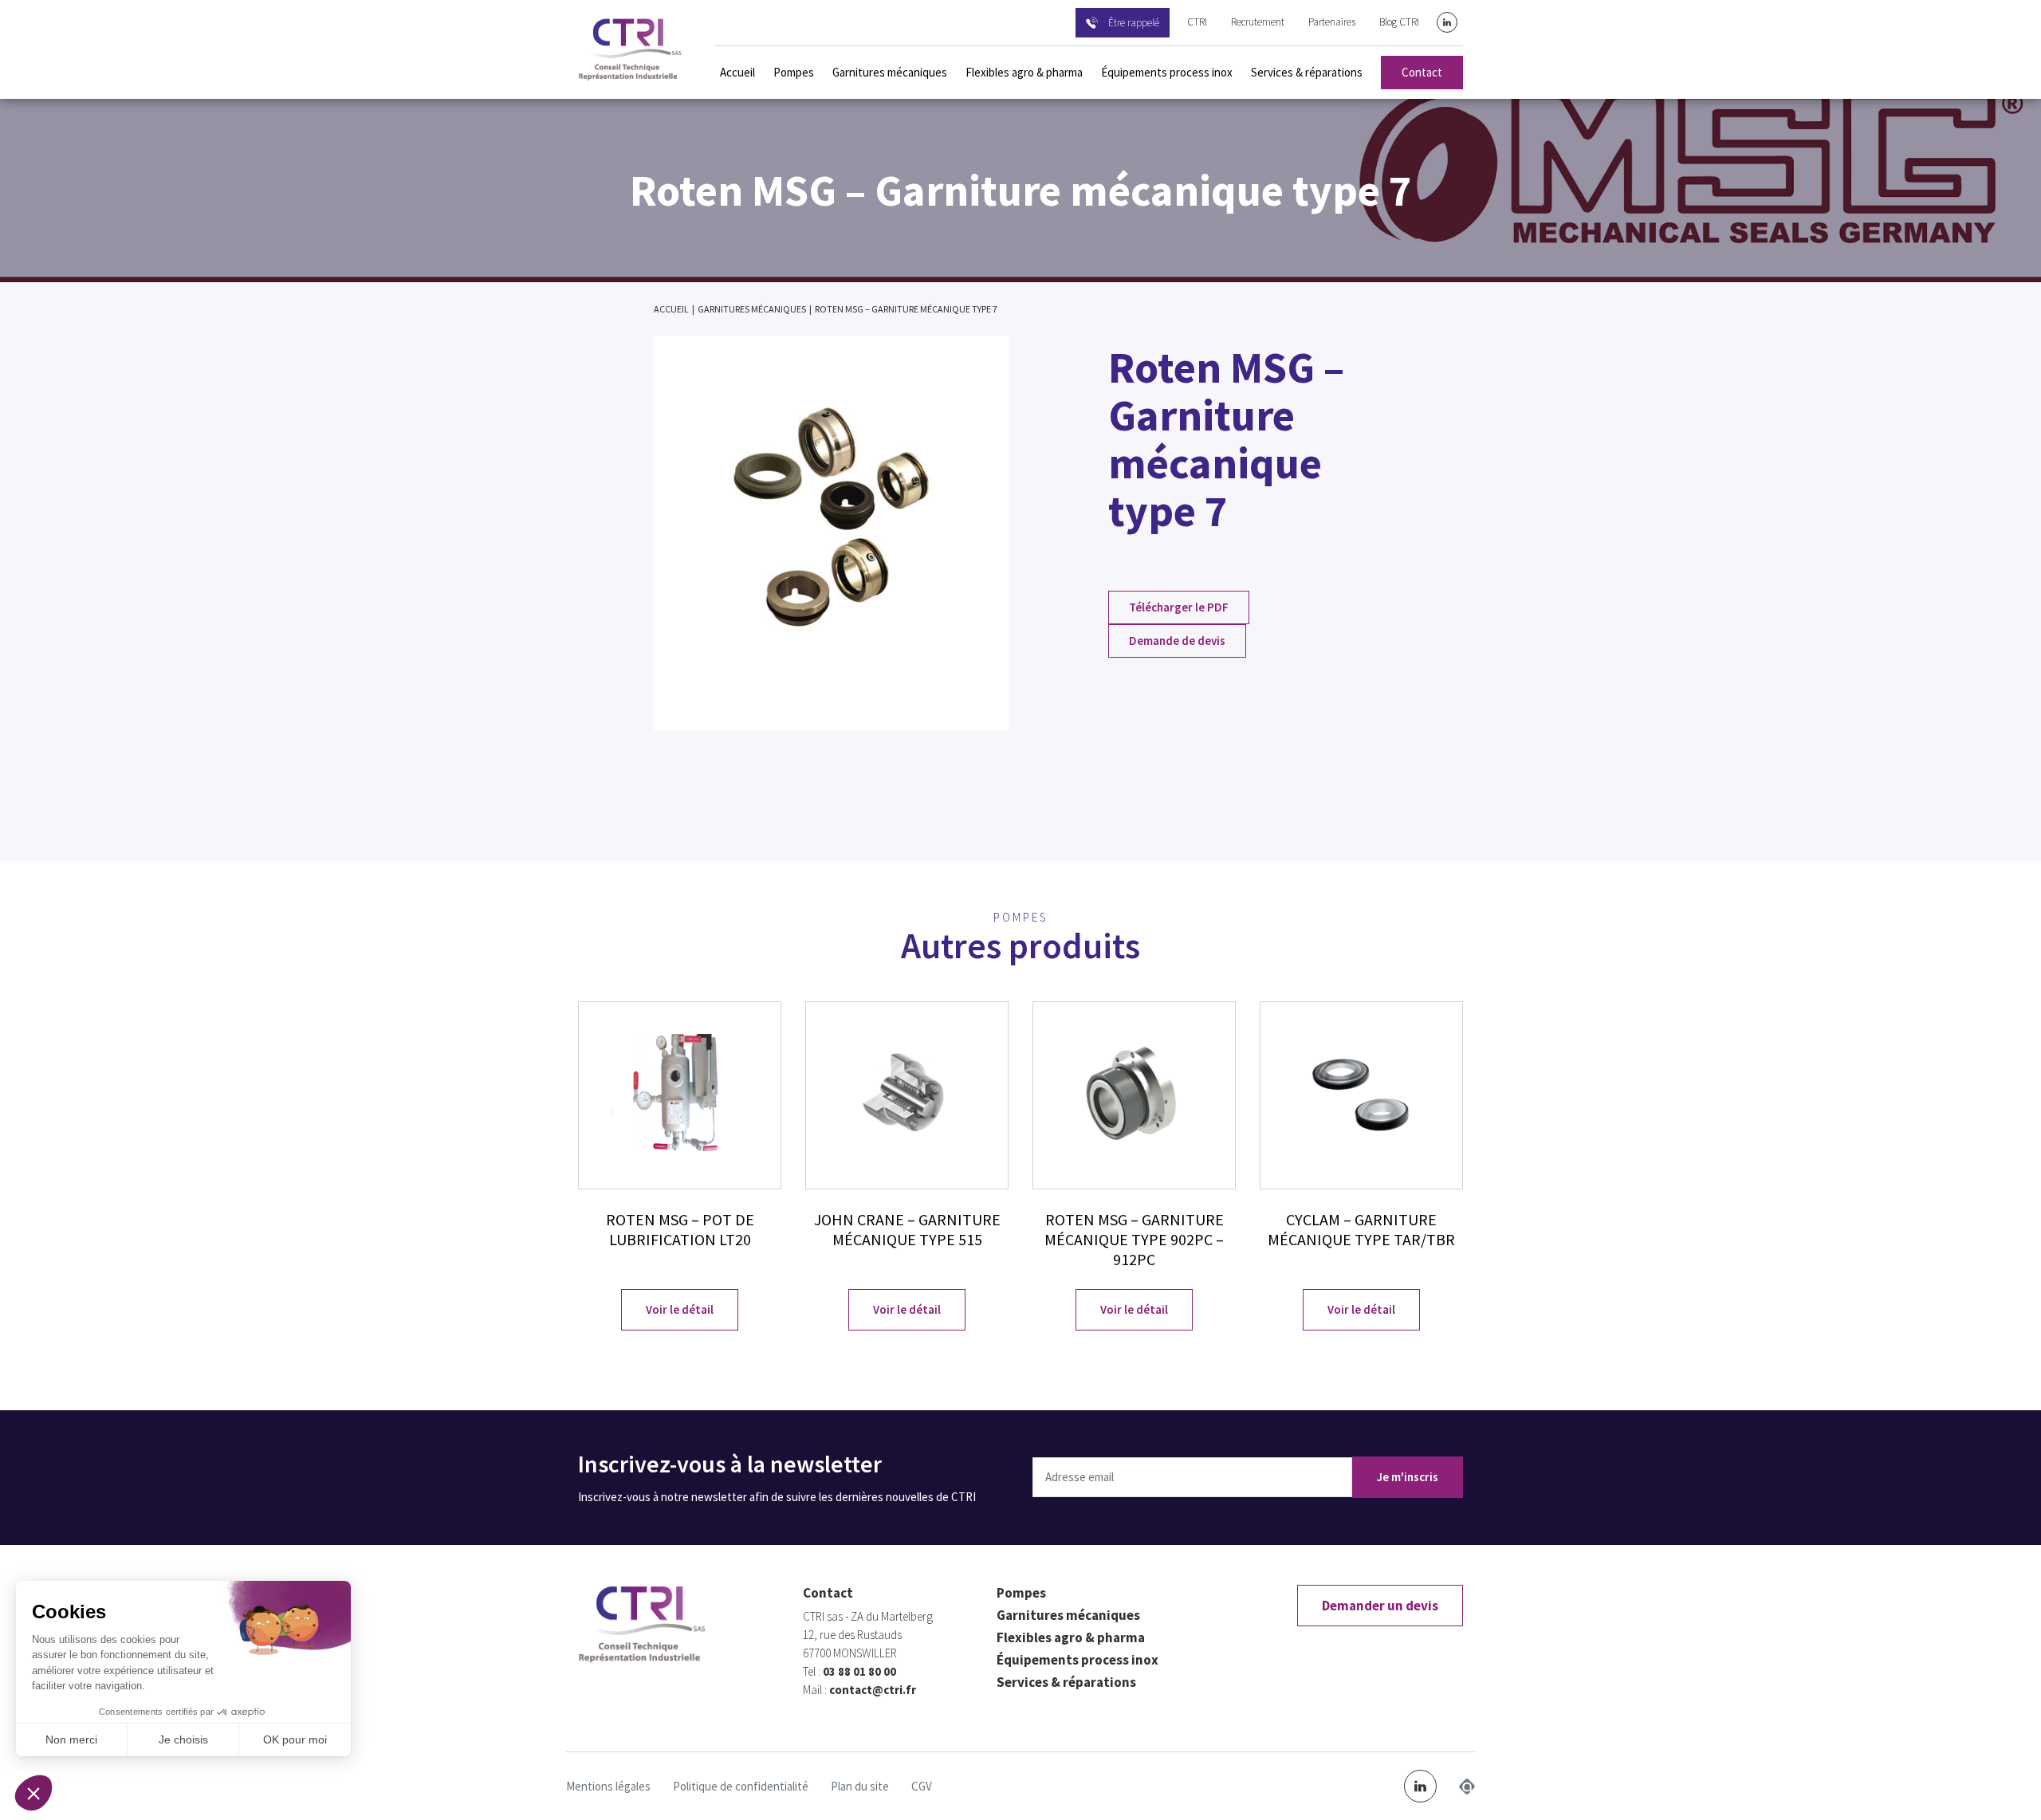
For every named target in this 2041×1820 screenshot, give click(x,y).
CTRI (1197, 22)
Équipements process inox (1167, 72)
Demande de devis (1177, 641)
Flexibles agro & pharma (1024, 72)
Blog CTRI (1399, 22)
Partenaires (1332, 22)
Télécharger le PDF (1179, 607)
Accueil (737, 72)
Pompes (794, 72)
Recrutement (1258, 22)
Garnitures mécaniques (890, 72)
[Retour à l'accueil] (630, 49)
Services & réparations (1307, 72)
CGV (922, 1786)
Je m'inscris (1408, 1477)
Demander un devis (1380, 1606)
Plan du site (860, 1786)
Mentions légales (608, 1786)
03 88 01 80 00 (859, 1671)
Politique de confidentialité (741, 1786)
